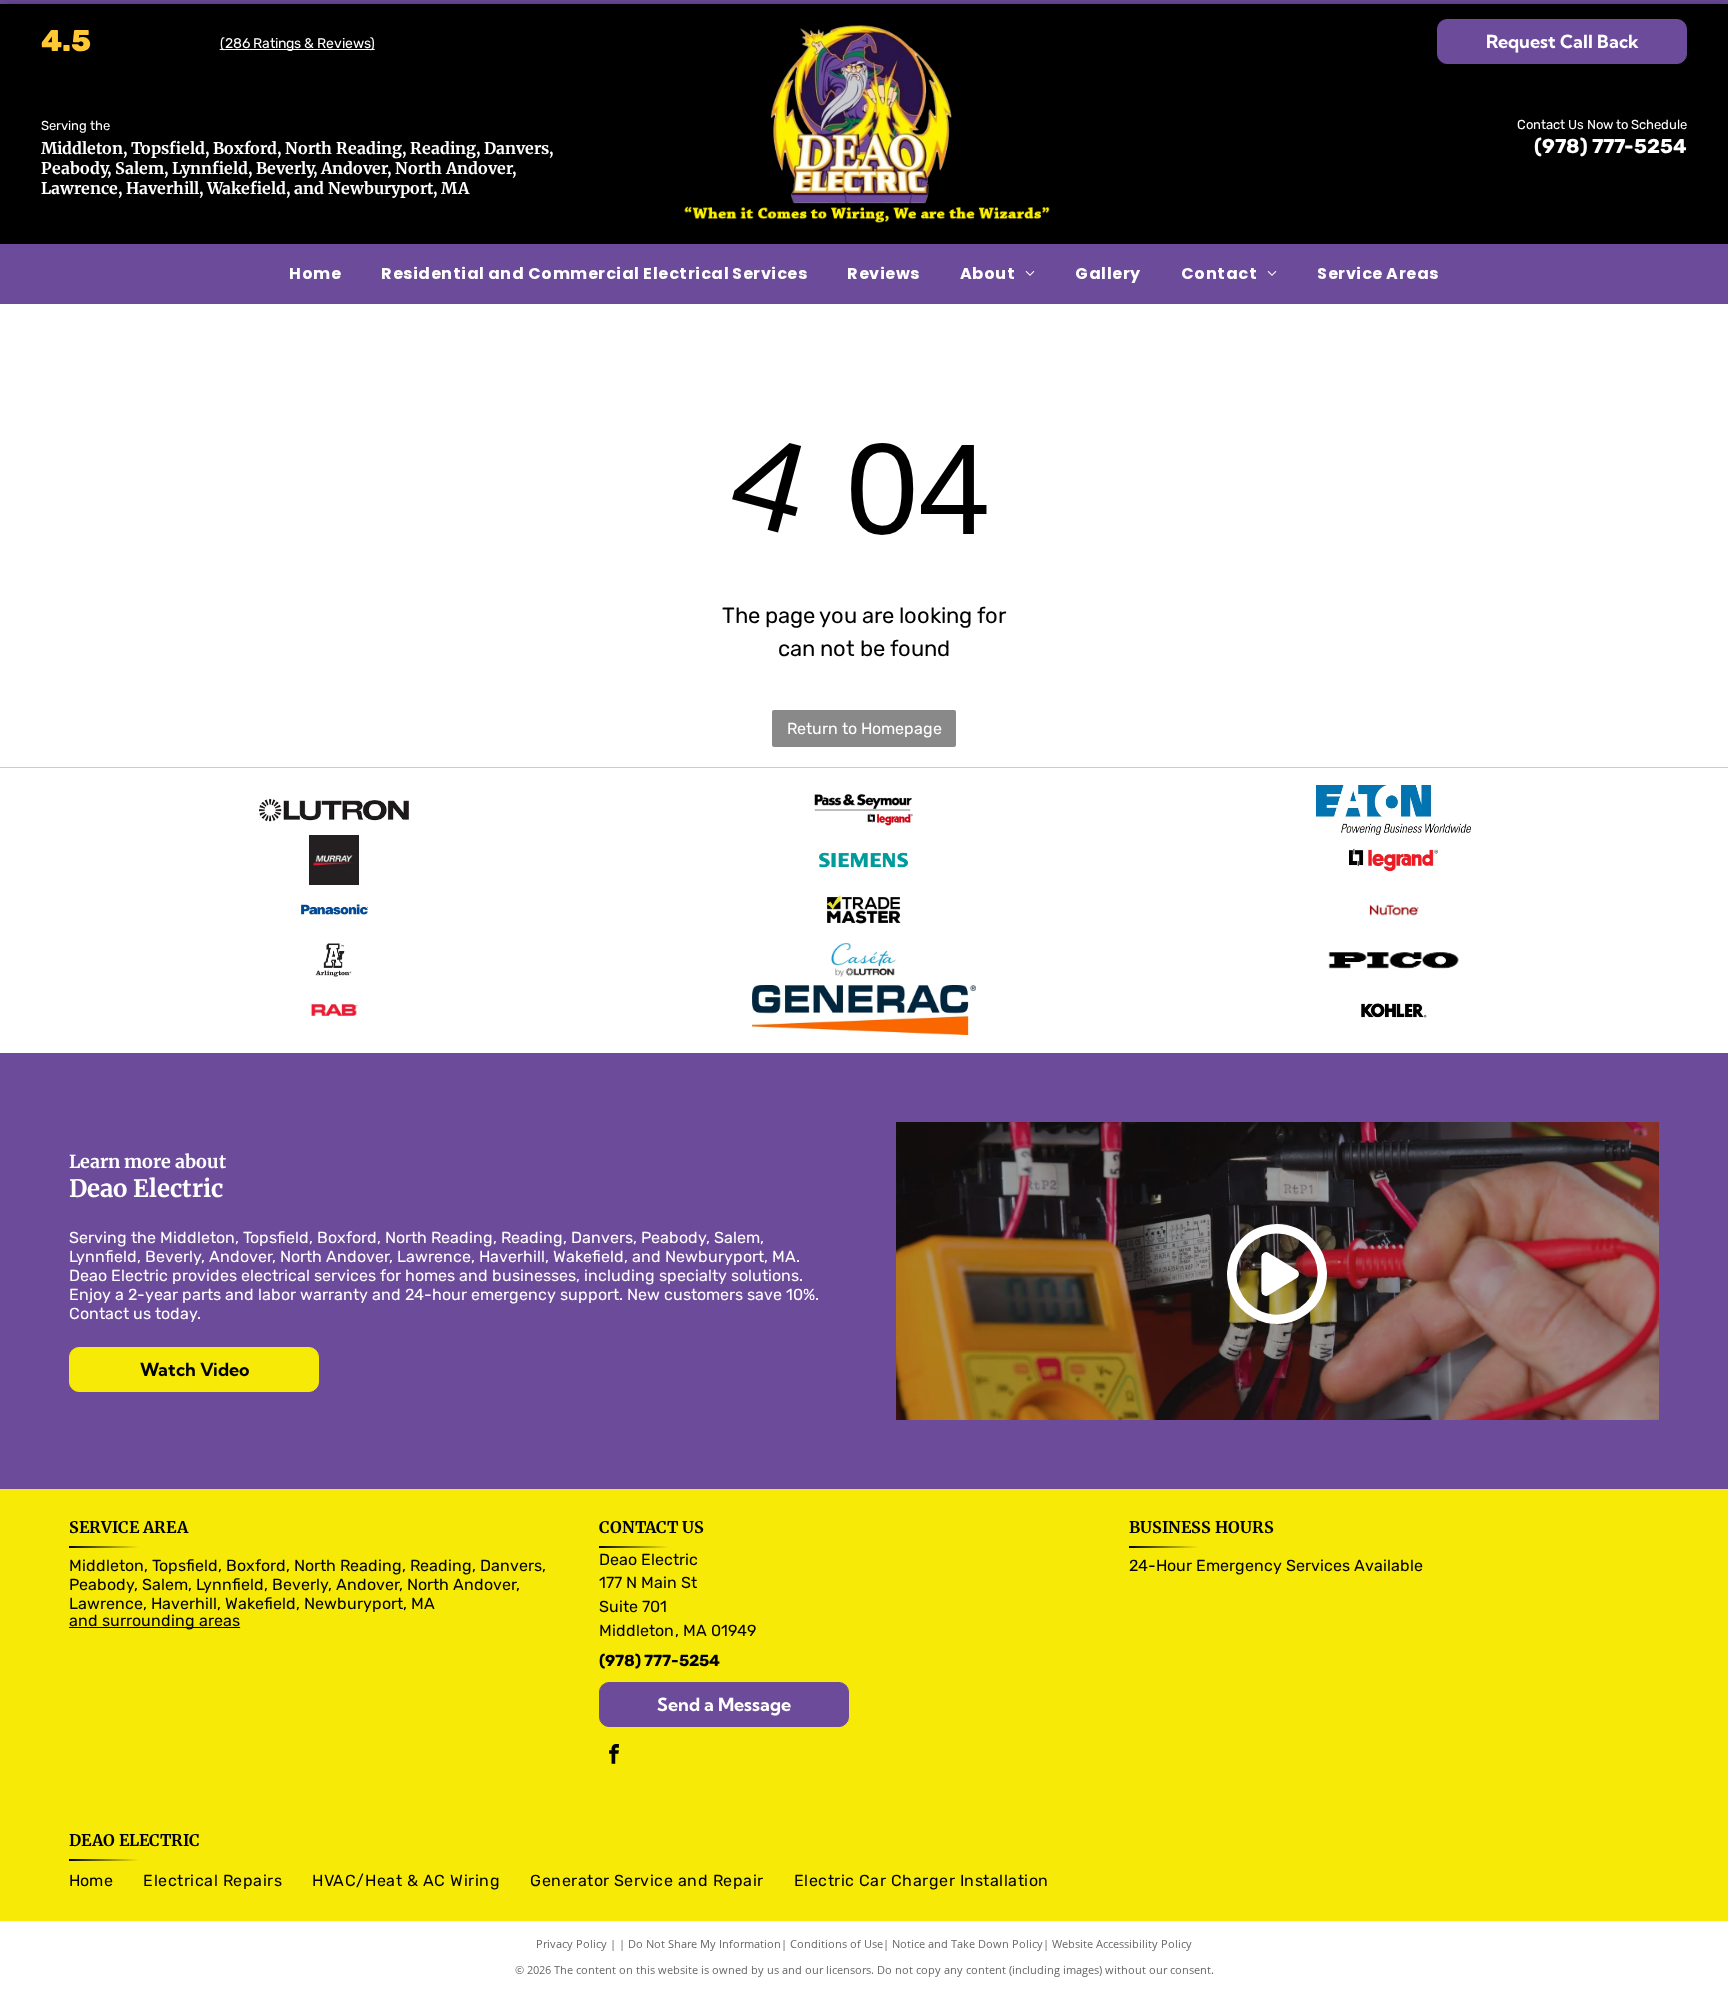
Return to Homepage (864, 728)
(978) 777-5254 (1610, 146)
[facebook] (614, 1756)
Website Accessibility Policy (1122, 1943)
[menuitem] (315, 274)
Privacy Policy (571, 1943)
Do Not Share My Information (704, 1943)
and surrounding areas (154, 1620)
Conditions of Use (836, 1943)
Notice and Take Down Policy (967, 1943)
